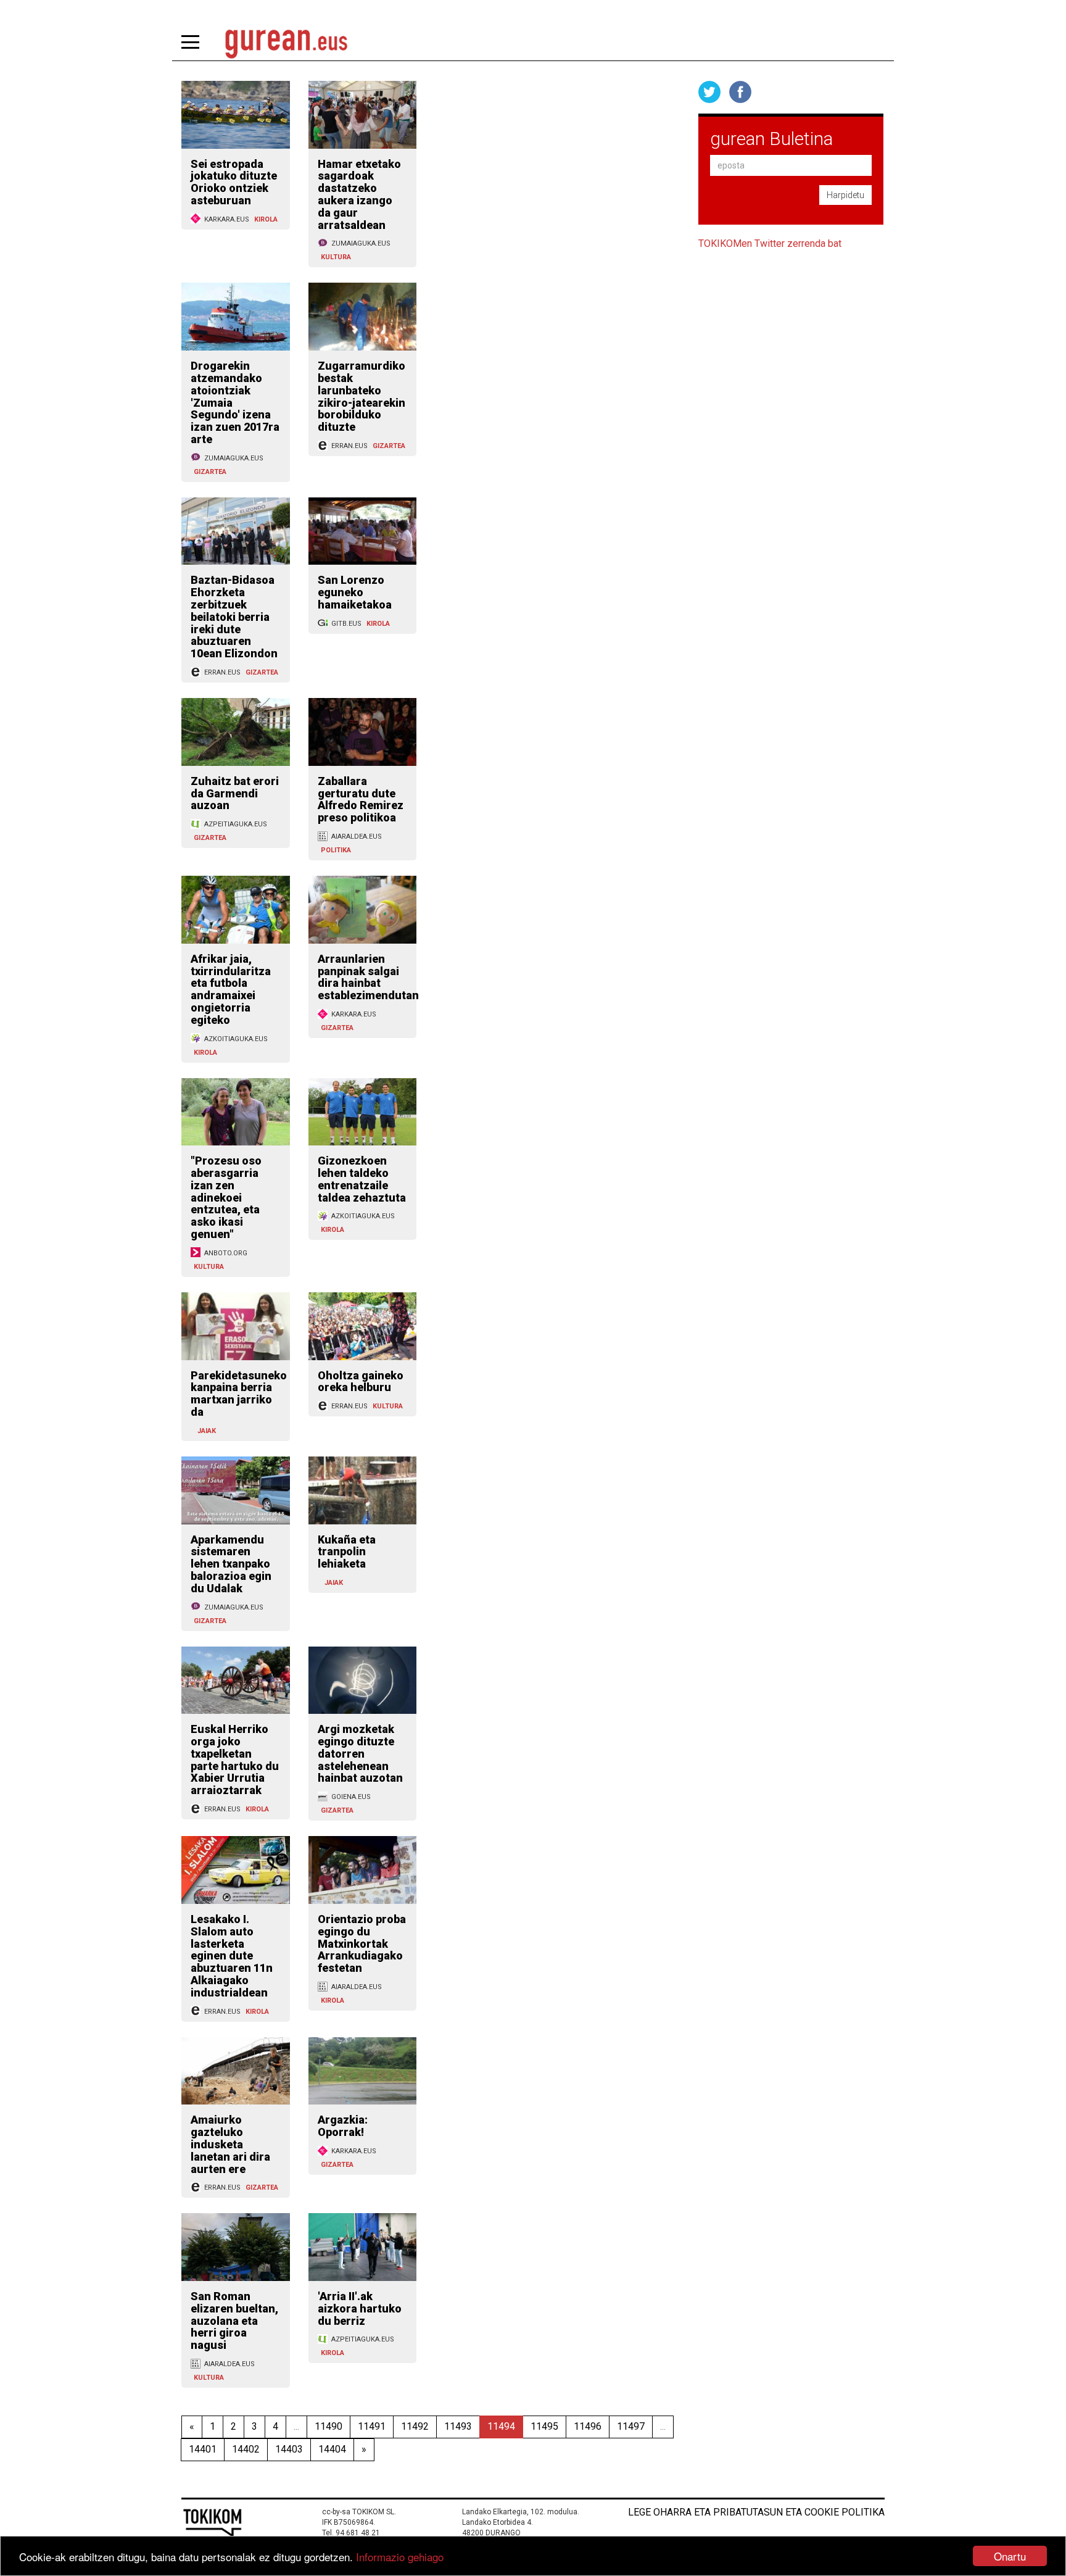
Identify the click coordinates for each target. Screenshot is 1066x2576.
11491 (372, 2426)
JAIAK (207, 1431)
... (296, 2426)
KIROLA (266, 219)
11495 (544, 2426)
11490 (328, 2426)
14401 (203, 2449)
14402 (246, 2449)
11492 (415, 2426)
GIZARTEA (210, 472)
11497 (631, 2426)
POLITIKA (336, 850)
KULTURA (336, 257)
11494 (501, 2426)
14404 (332, 2449)
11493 (458, 2426)
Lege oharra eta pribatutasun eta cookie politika (756, 2512)
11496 (588, 2426)
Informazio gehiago (400, 2557)
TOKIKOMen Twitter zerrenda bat (770, 243)
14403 (289, 2449)
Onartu (1010, 2556)
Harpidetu (845, 195)
